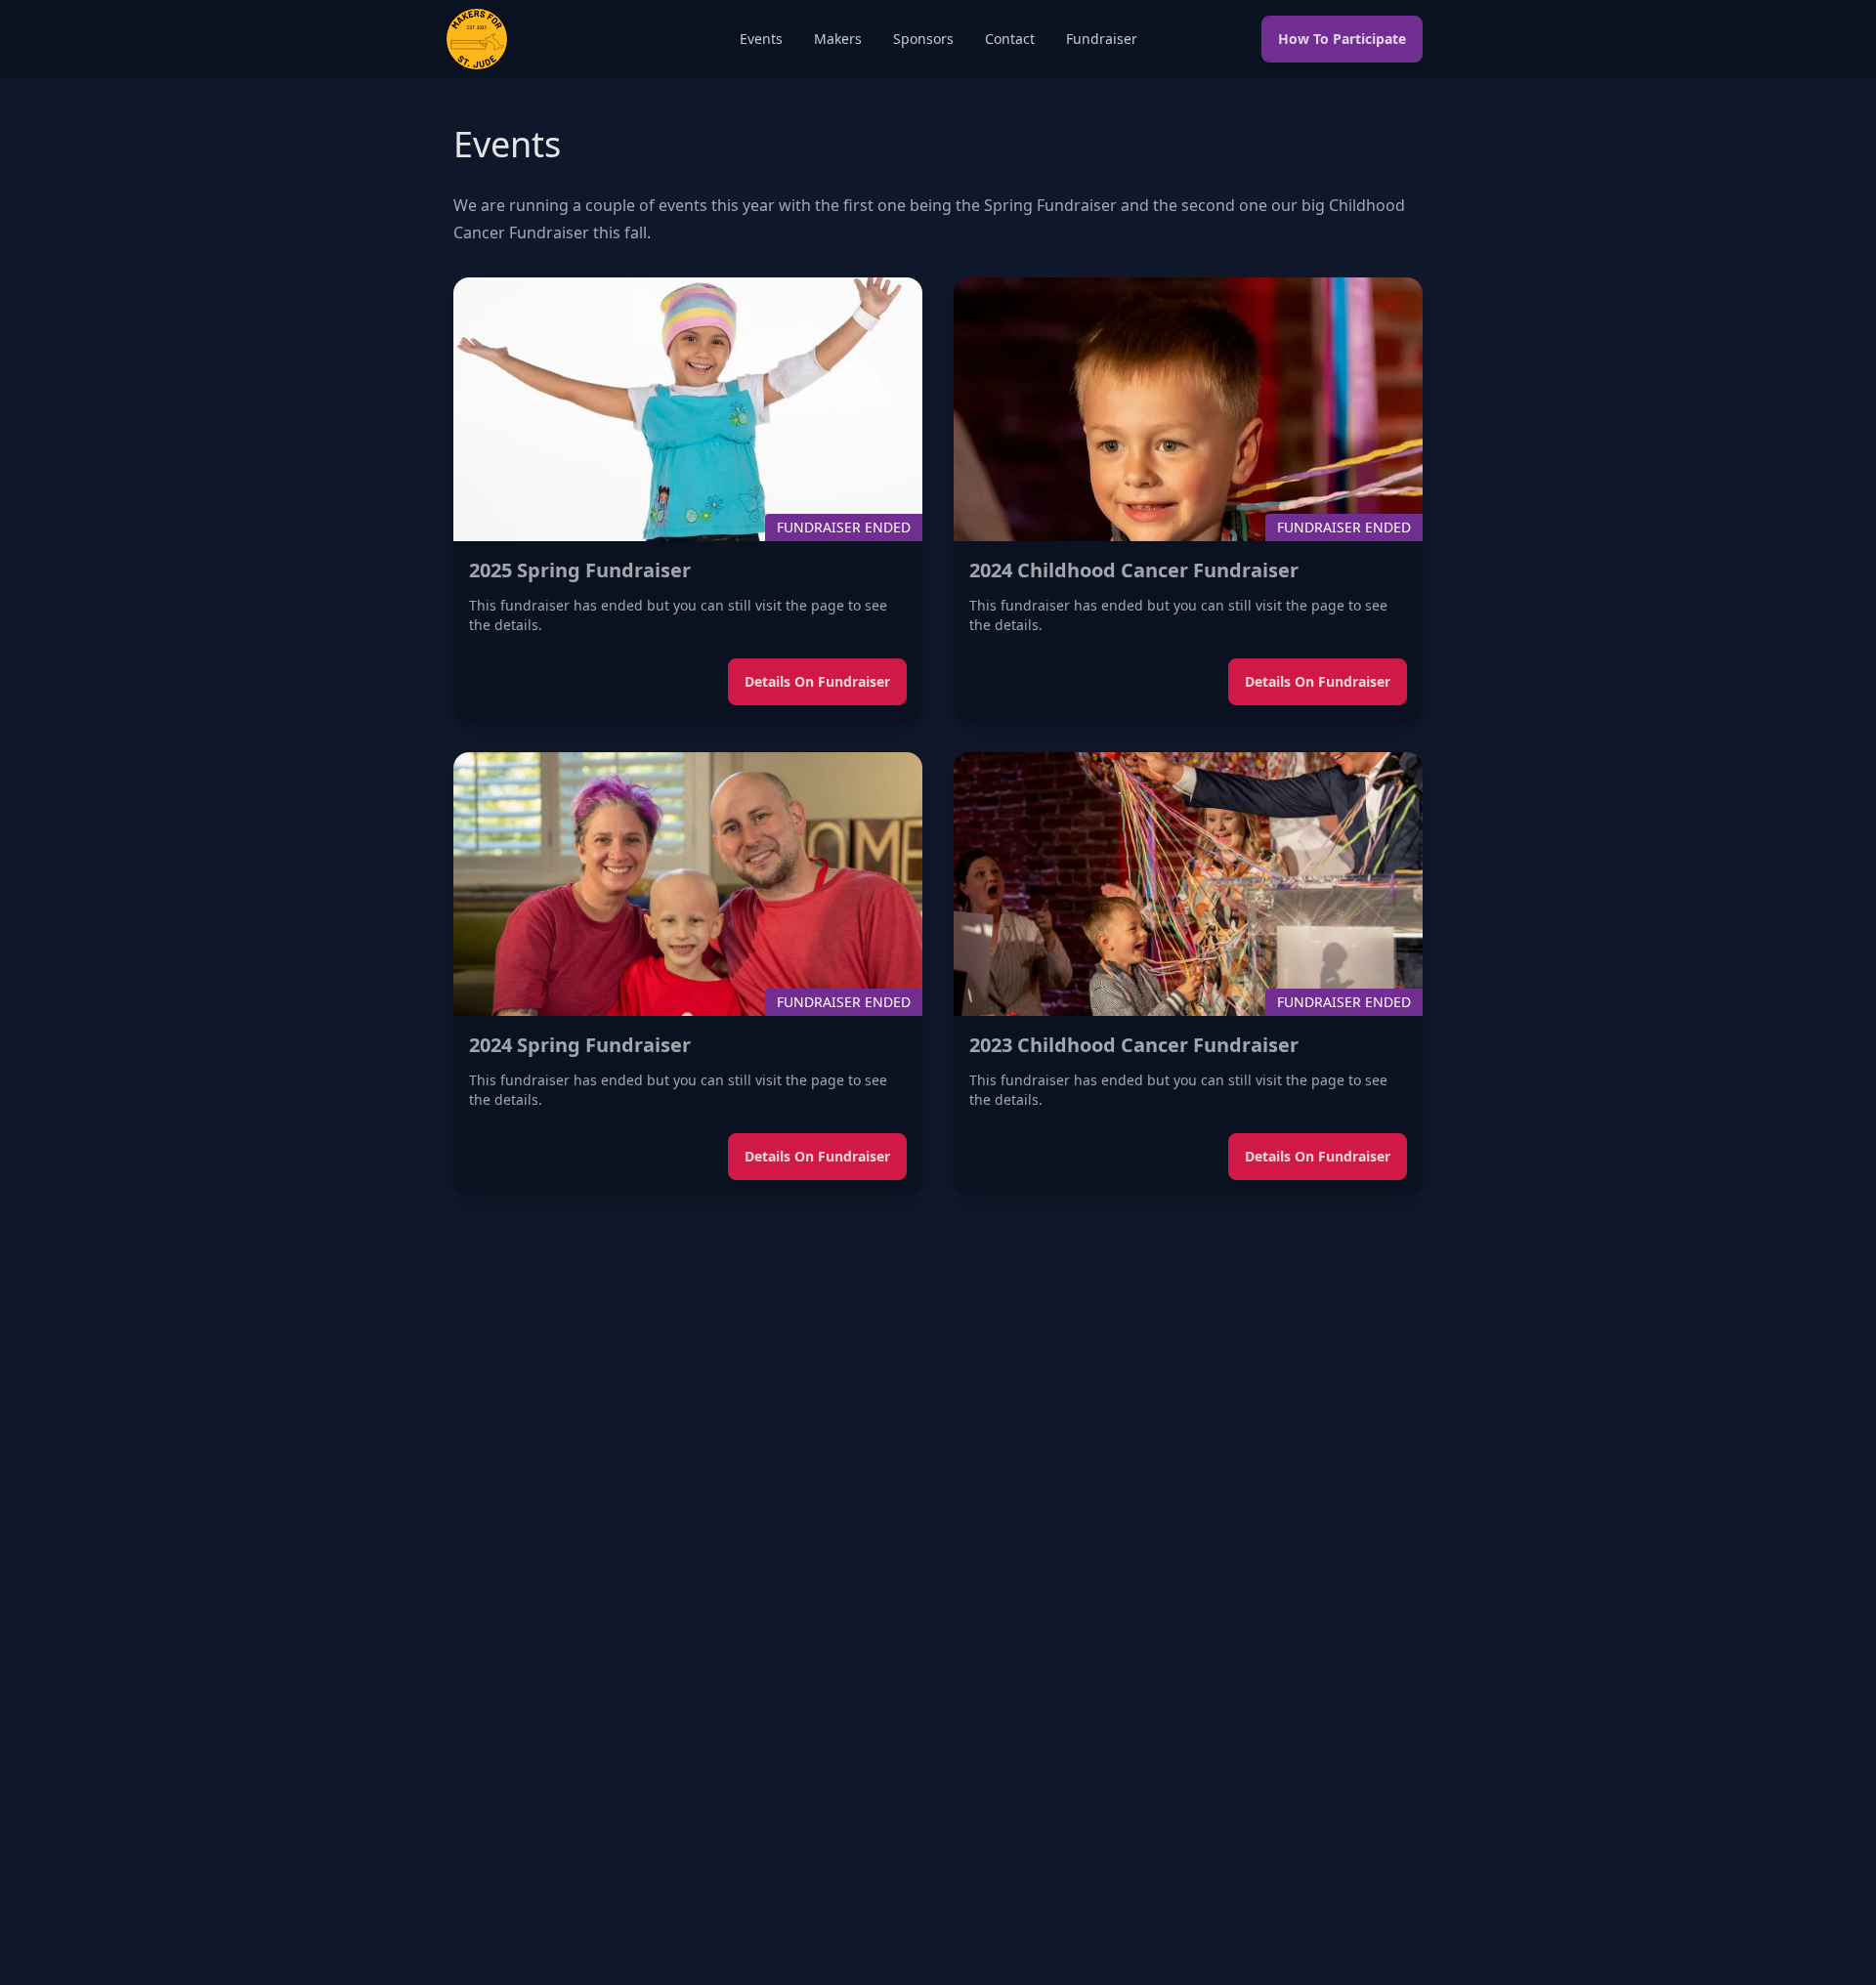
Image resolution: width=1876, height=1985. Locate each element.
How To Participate (1342, 39)
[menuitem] (761, 39)
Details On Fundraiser (817, 681)
